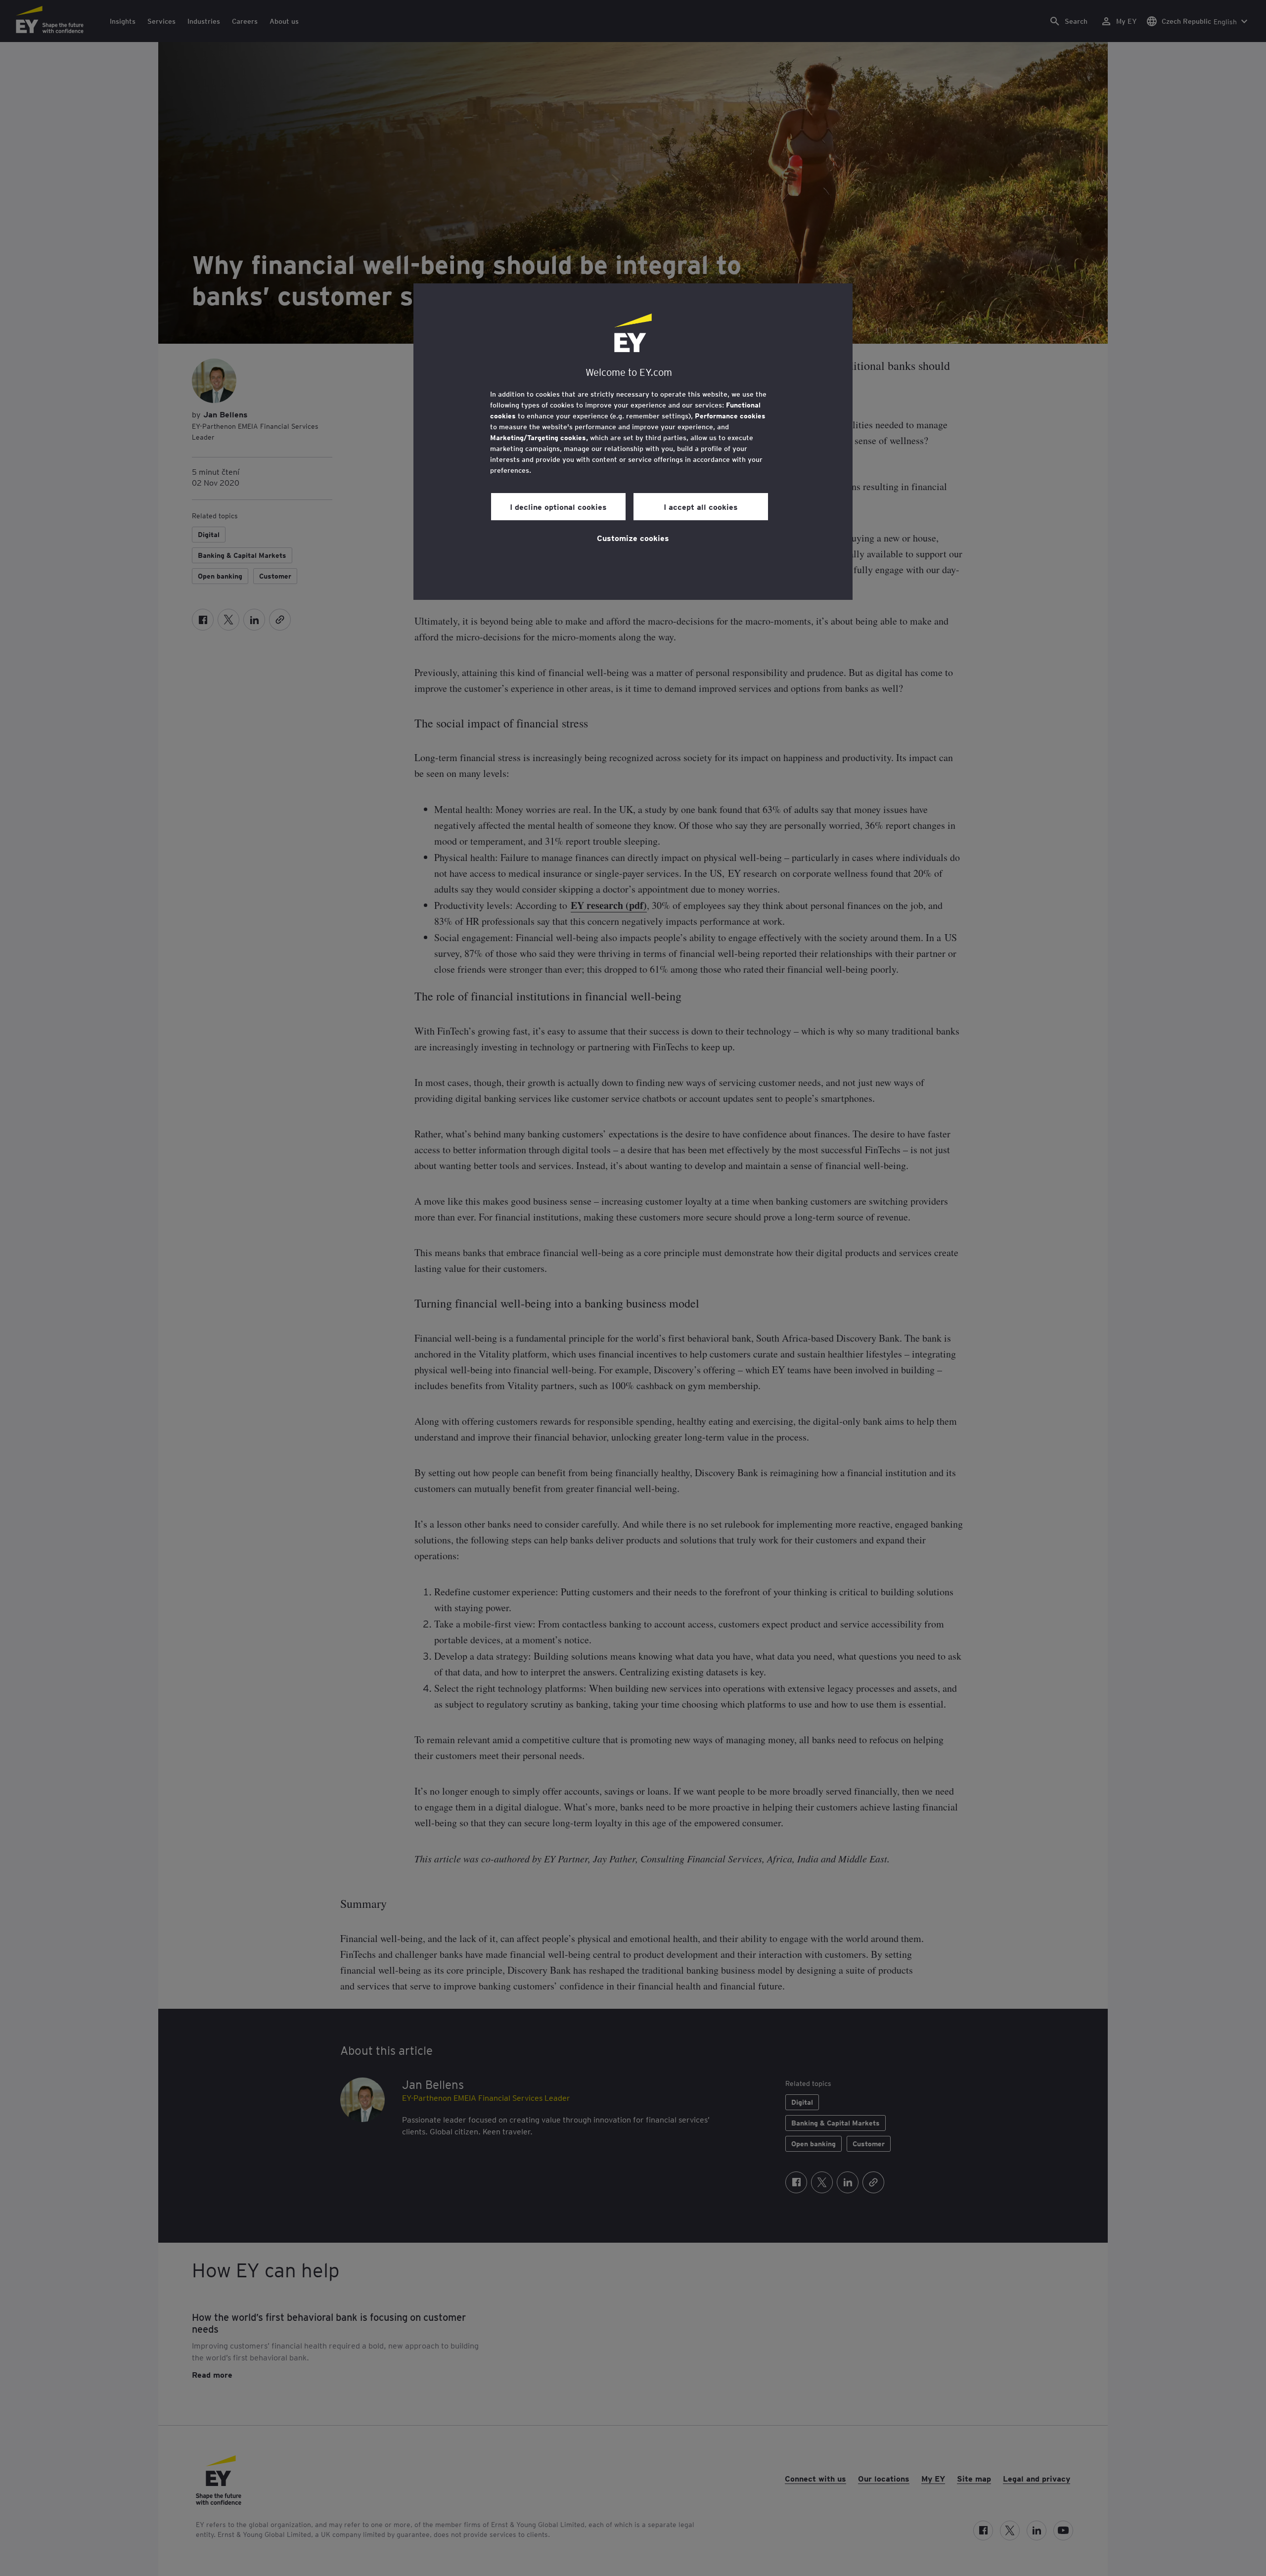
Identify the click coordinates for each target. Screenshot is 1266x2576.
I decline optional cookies (558, 506)
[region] (633, 442)
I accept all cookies (701, 506)
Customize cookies (633, 538)
